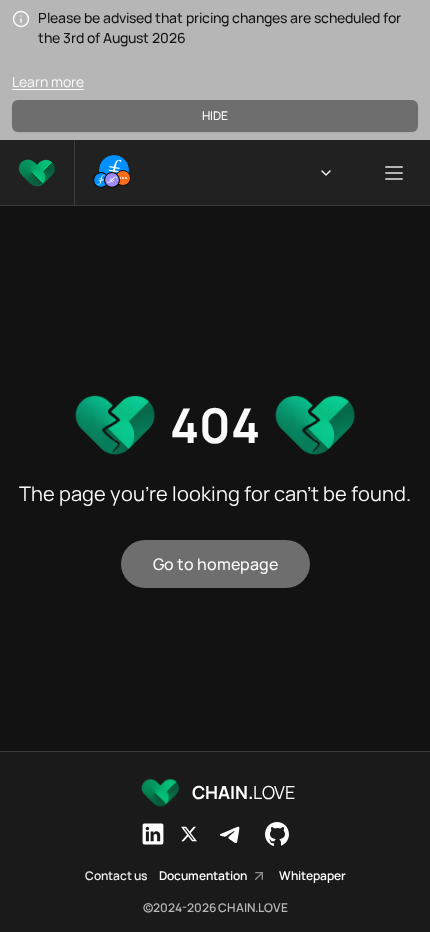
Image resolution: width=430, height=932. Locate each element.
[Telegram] (231, 834)
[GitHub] (277, 834)
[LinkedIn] (153, 834)
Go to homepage (215, 564)
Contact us (116, 876)
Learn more (48, 81)
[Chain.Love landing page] (37, 172)
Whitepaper (312, 876)
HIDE (215, 115)
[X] (189, 834)
